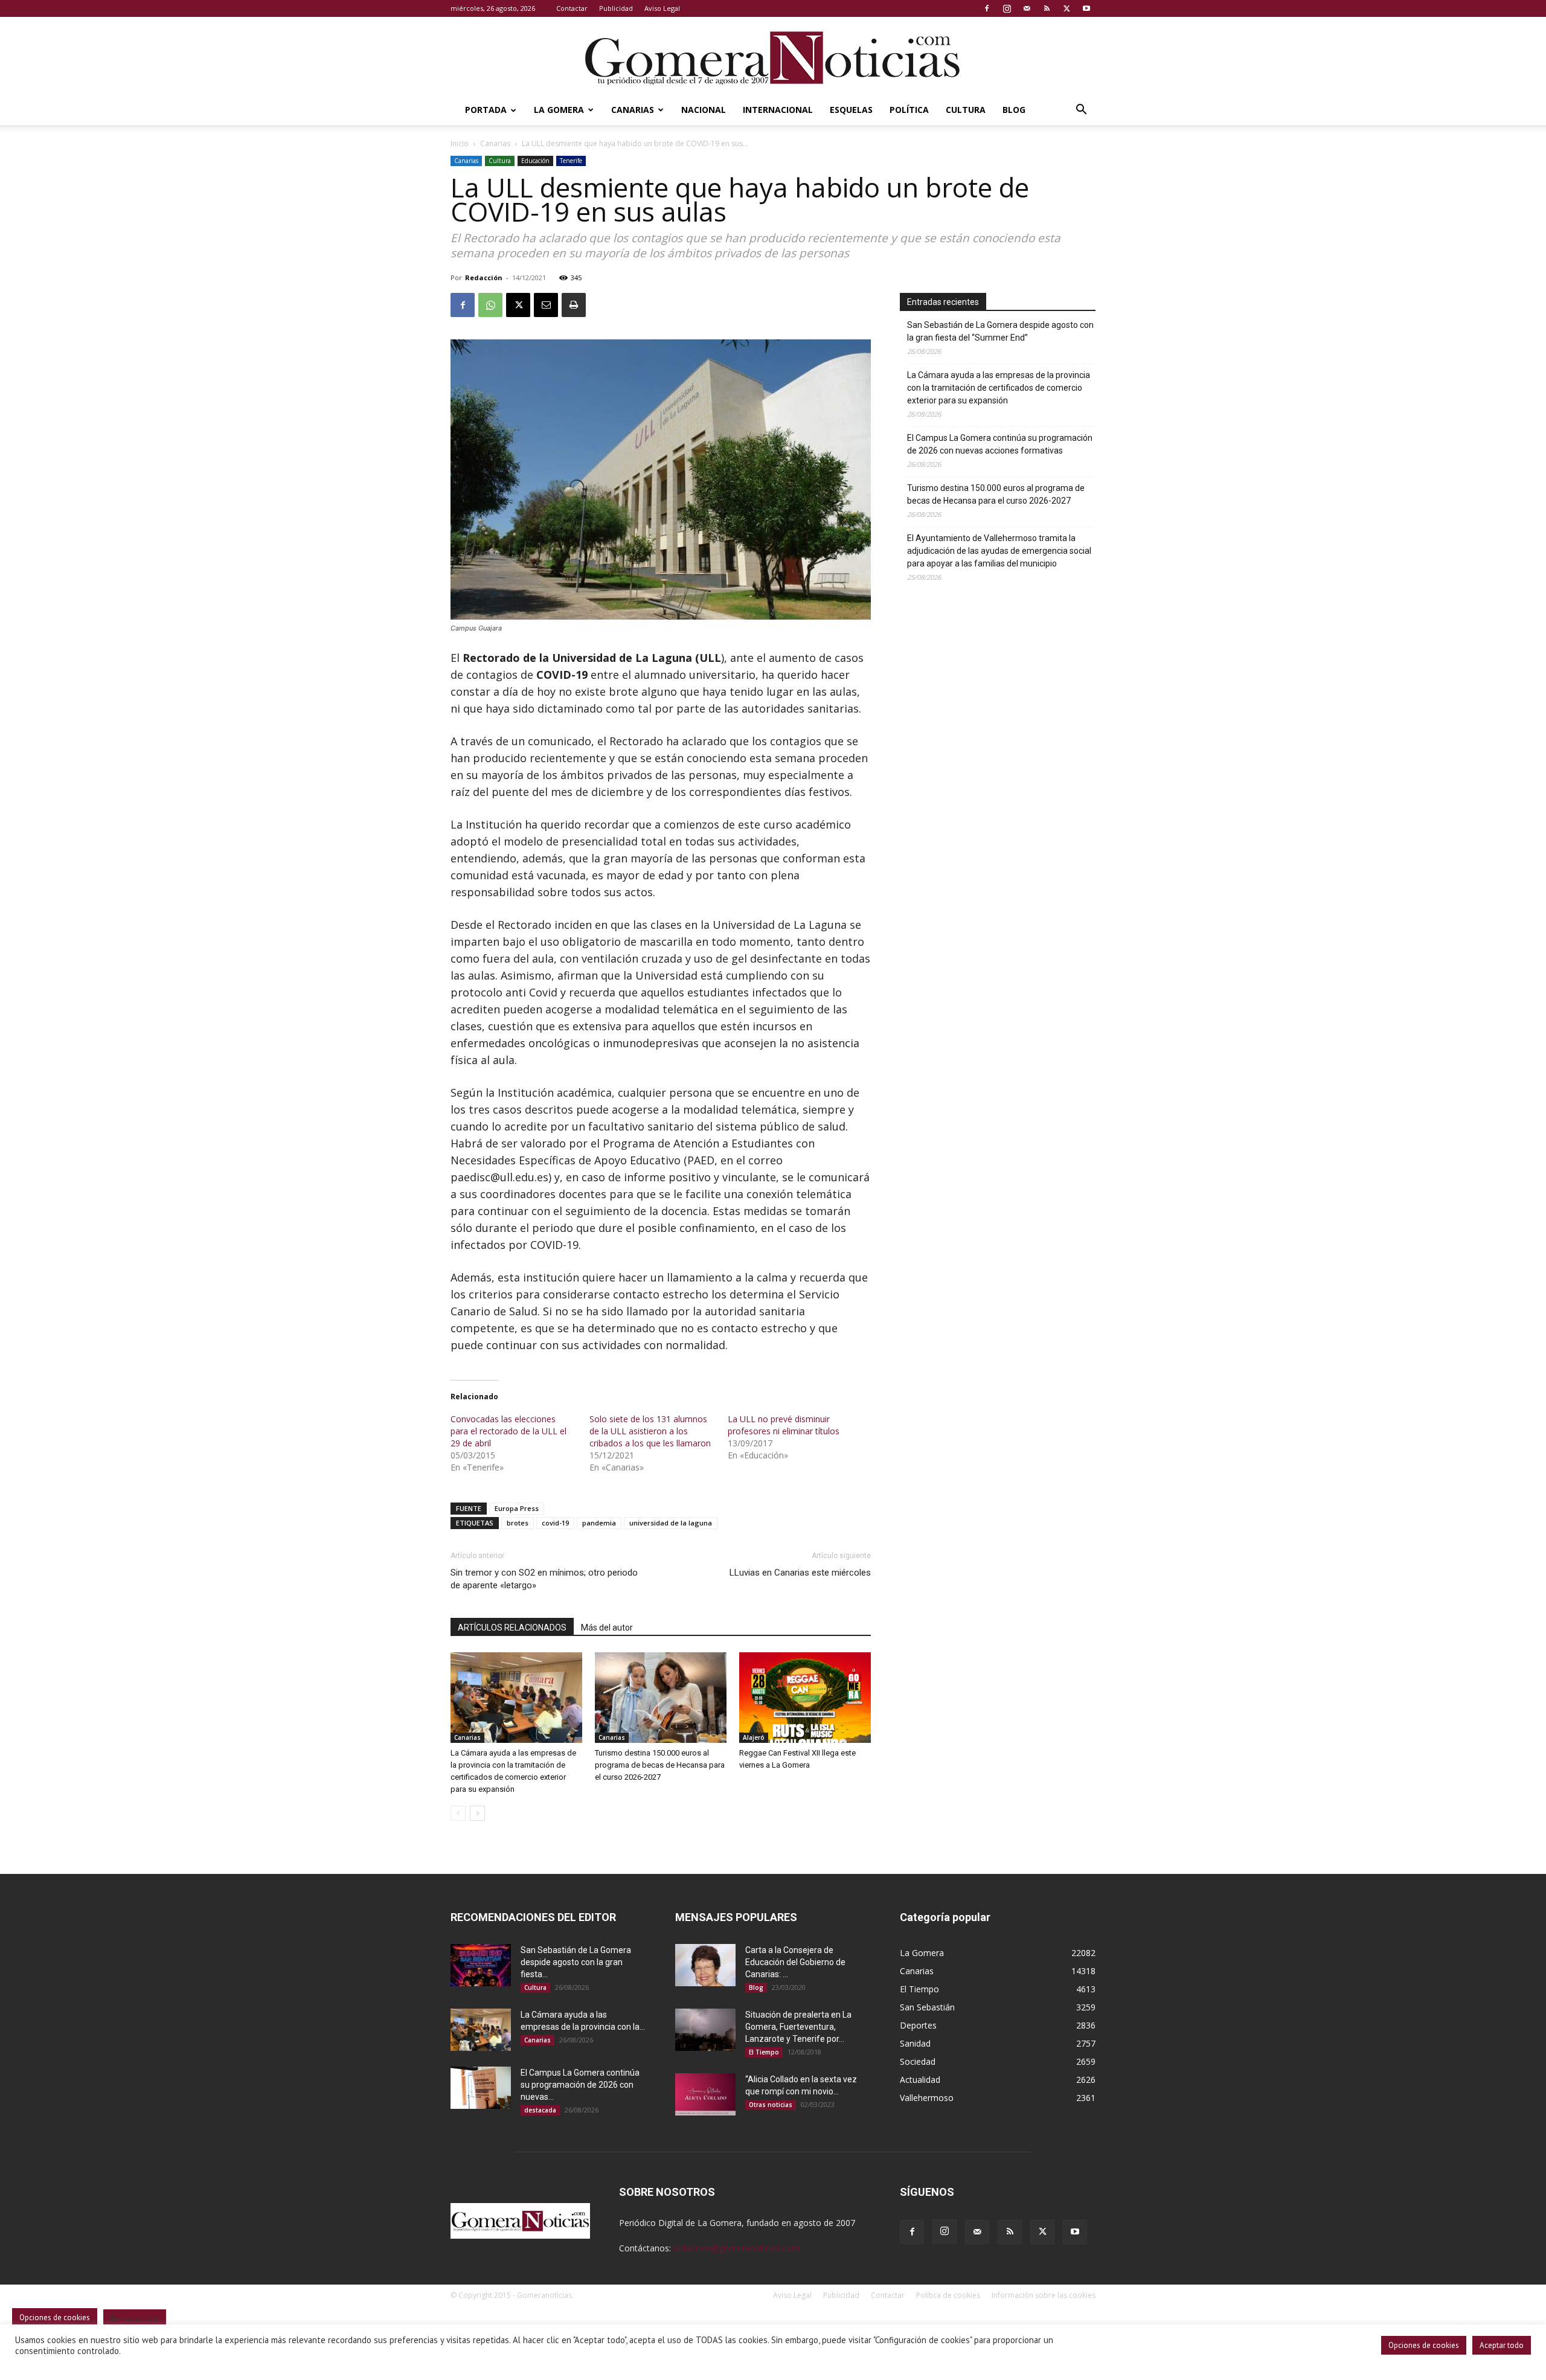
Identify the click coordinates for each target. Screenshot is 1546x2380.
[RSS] (1047, 8)
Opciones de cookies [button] (1424, 2345)
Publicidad (616, 8)
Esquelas (851, 110)
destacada (540, 2110)
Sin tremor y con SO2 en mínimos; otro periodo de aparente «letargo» (544, 1579)
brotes (518, 1523)
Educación (535, 161)
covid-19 (555, 1523)
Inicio (460, 143)
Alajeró (754, 1737)
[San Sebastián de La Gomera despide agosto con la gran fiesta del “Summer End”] (481, 1965)
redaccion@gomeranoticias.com (736, 2248)
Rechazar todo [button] (135, 2319)
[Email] (546, 305)
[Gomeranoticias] (773, 57)
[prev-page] (458, 1813)
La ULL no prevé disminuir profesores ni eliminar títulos (784, 1425)
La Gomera (559, 110)
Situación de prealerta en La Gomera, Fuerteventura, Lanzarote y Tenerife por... (798, 2027)
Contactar (572, 8)
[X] (1066, 8)
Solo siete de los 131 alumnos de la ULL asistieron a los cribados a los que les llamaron (650, 1431)
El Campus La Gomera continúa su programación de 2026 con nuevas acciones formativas (1000, 444)
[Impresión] (574, 305)
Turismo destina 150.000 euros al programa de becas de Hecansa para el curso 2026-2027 (660, 1765)
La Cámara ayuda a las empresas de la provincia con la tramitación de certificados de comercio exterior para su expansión (999, 388)
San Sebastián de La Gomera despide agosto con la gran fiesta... (576, 1962)
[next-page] (477, 1813)
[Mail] (1027, 8)
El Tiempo (764, 2052)
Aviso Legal (662, 8)
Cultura (966, 110)
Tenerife (571, 161)
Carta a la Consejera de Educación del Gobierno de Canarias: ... (795, 1962)
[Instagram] (1007, 8)
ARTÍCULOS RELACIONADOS (512, 1628)
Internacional (778, 110)
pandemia (599, 1523)
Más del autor (607, 1628)
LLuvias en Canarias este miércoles (800, 1573)
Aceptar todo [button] (1502, 2345)
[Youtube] (1086, 8)
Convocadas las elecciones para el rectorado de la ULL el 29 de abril (508, 1431)
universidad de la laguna (671, 1523)
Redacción (484, 277)
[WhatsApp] (490, 305)
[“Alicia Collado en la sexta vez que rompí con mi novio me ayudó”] (705, 2094)
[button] (1081, 111)
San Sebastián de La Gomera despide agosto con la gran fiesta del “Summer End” (1000, 331)
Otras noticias (771, 2105)
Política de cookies (948, 2295)
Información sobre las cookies (1044, 2295)
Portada (486, 110)
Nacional (704, 110)
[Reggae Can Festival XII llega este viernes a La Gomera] (805, 1698)
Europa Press (517, 1508)
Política (909, 110)
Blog (1014, 110)
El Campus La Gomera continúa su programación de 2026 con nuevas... (580, 2085)
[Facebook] (987, 8)
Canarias (633, 110)
